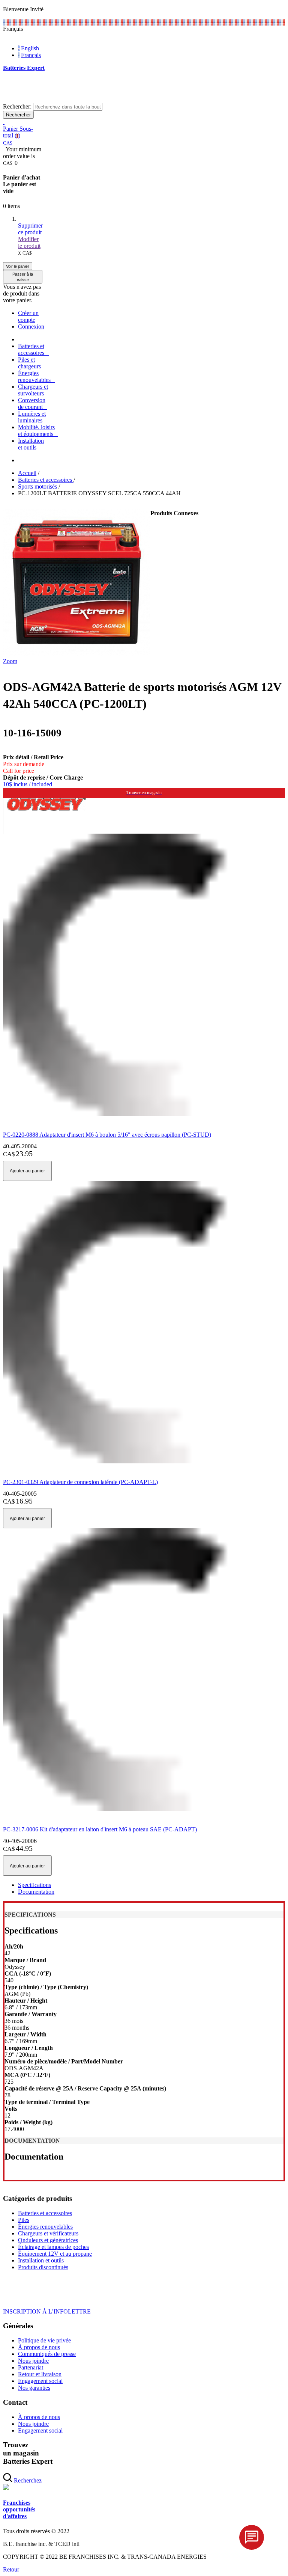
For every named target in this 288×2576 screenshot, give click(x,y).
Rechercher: (17, 106)
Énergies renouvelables (45, 2227)
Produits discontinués (43, 2267)
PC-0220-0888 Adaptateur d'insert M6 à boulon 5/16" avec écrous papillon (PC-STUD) (107, 1135)
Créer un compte (28, 316)
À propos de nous (39, 2347)
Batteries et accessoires (45, 2213)
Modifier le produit (29, 242)
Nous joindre (33, 2361)
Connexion (31, 327)
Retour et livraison (40, 2374)
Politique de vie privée (44, 2340)
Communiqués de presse (47, 2354)
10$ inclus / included (28, 784)
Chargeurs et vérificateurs (48, 2233)
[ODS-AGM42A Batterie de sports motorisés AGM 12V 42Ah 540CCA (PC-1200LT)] (77, 654)
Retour (11, 2569)
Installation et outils (41, 2260)
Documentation (36, 1892)
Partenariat (31, 2367)
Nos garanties (34, 2388)
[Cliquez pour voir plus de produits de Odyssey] (46, 809)
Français (31, 55)
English (30, 48)
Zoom (10, 661)
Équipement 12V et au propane (55, 2254)
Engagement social (40, 2381)
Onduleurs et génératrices (48, 2240)
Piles (24, 2220)
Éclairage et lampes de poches (53, 2247)
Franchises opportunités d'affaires (19, 2509)
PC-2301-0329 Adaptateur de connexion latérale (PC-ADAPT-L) (80, 1482)
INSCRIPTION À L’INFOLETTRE (47, 2311)
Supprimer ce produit (30, 229)
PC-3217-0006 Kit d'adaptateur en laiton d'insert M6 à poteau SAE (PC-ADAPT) (100, 1829)
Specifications (34, 1885)
